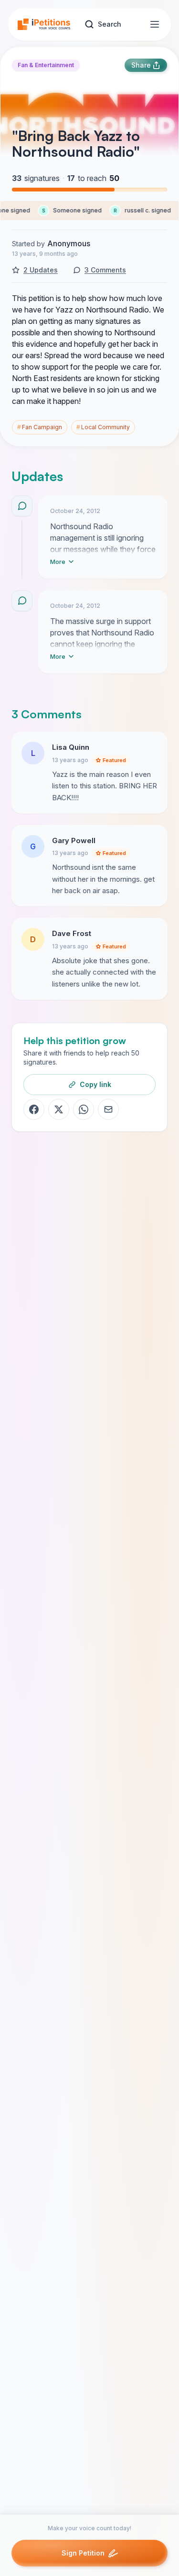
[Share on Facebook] (34, 1109)
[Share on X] (59, 1109)
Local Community (103, 427)
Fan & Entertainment (46, 65)
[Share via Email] (108, 1109)
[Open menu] (155, 24)
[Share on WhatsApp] (84, 1109)
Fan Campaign (40, 427)
